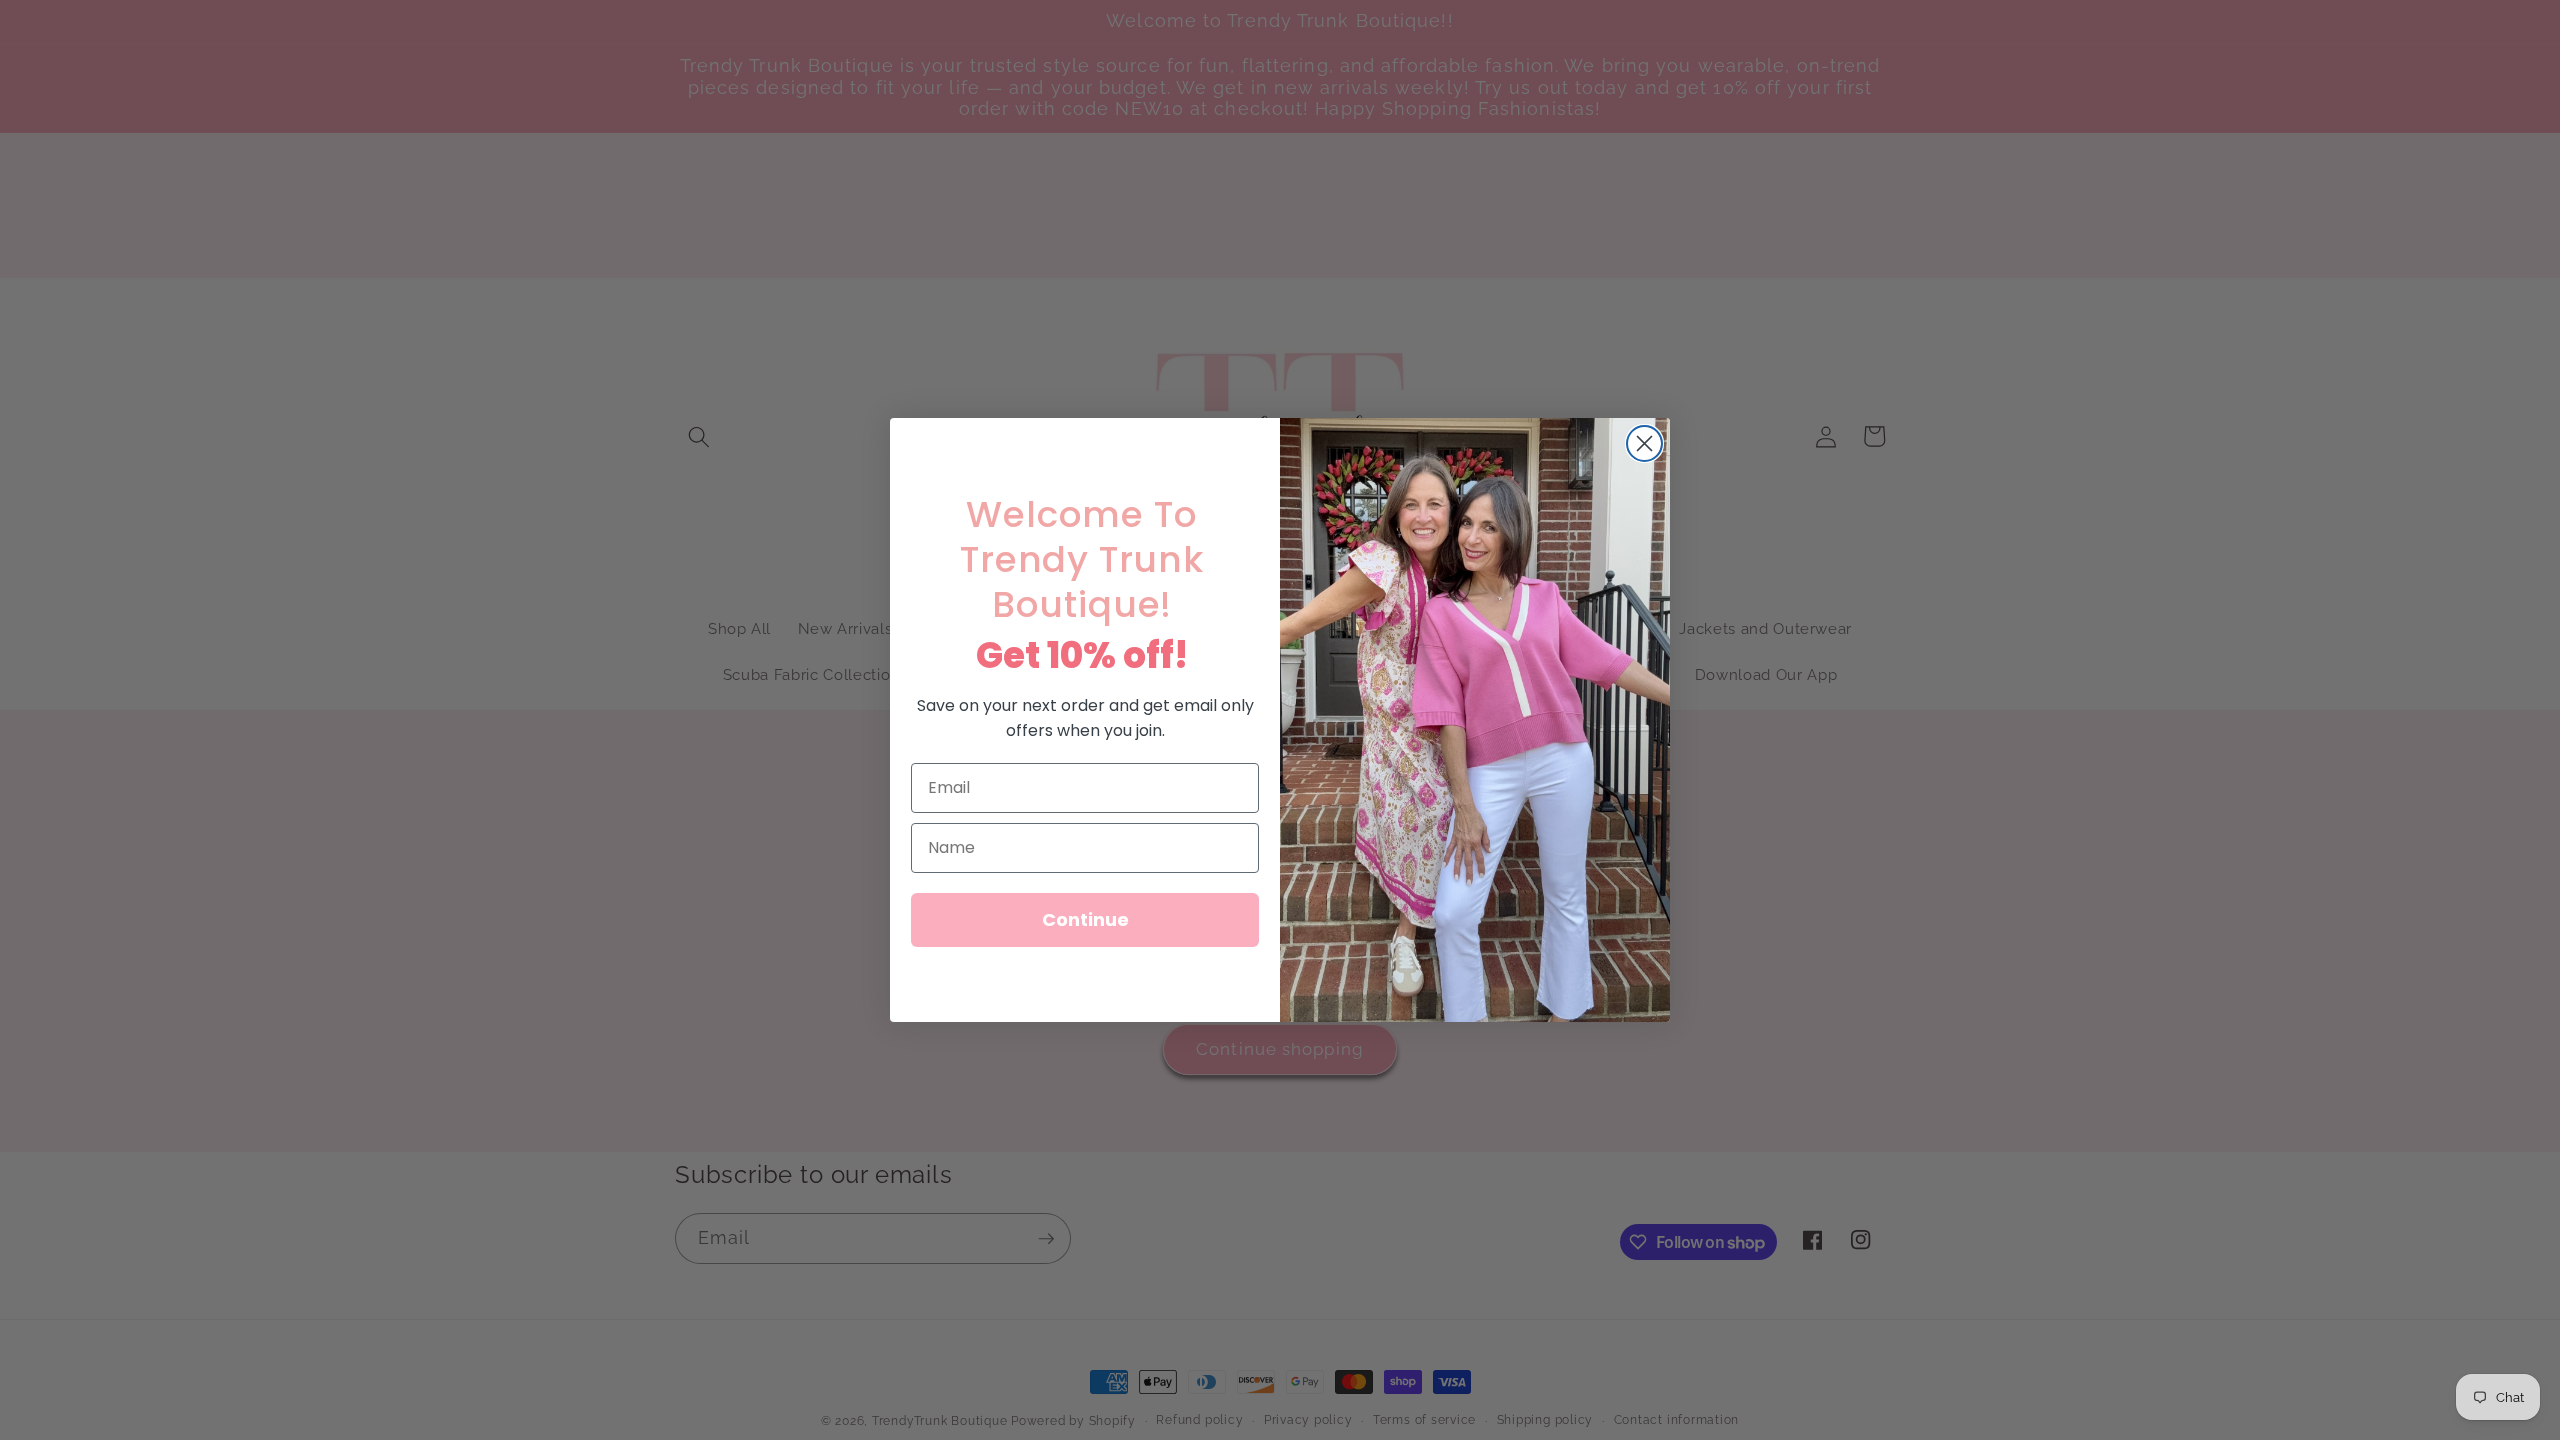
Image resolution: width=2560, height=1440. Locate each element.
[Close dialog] (1644, 443)
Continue (1085, 919)
